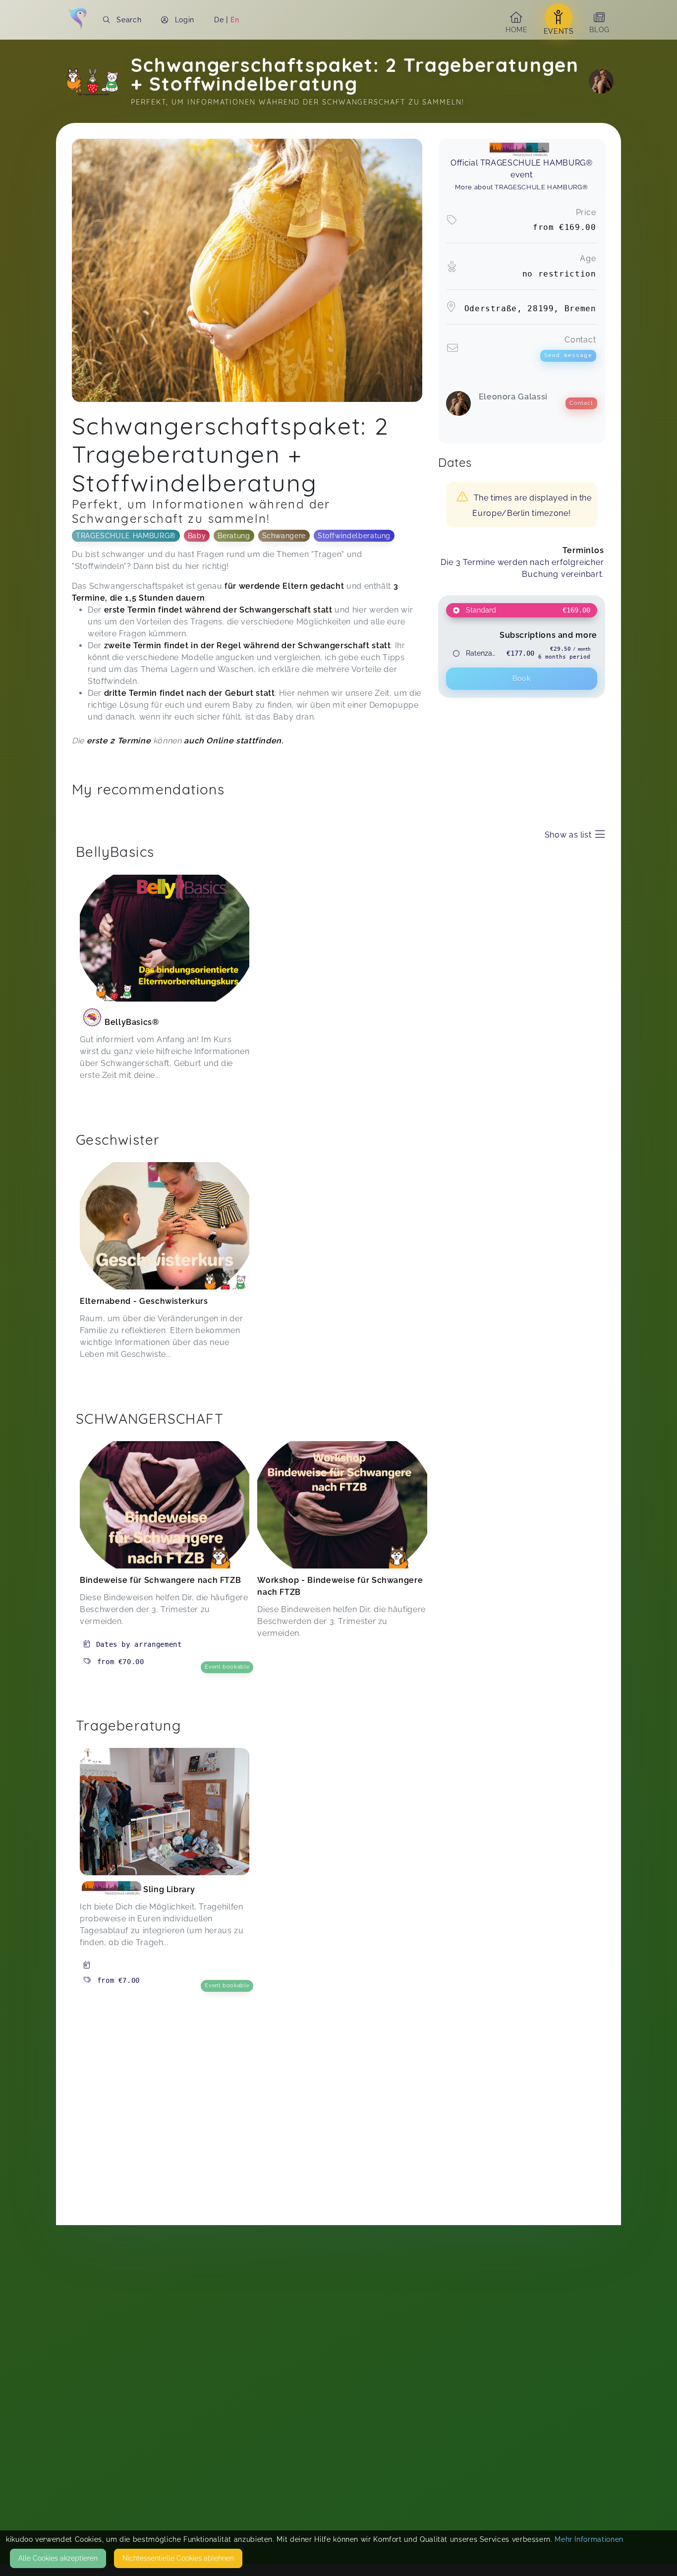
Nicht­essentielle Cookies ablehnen (178, 2558)
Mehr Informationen (589, 2539)
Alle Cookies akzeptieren (58, 2558)
